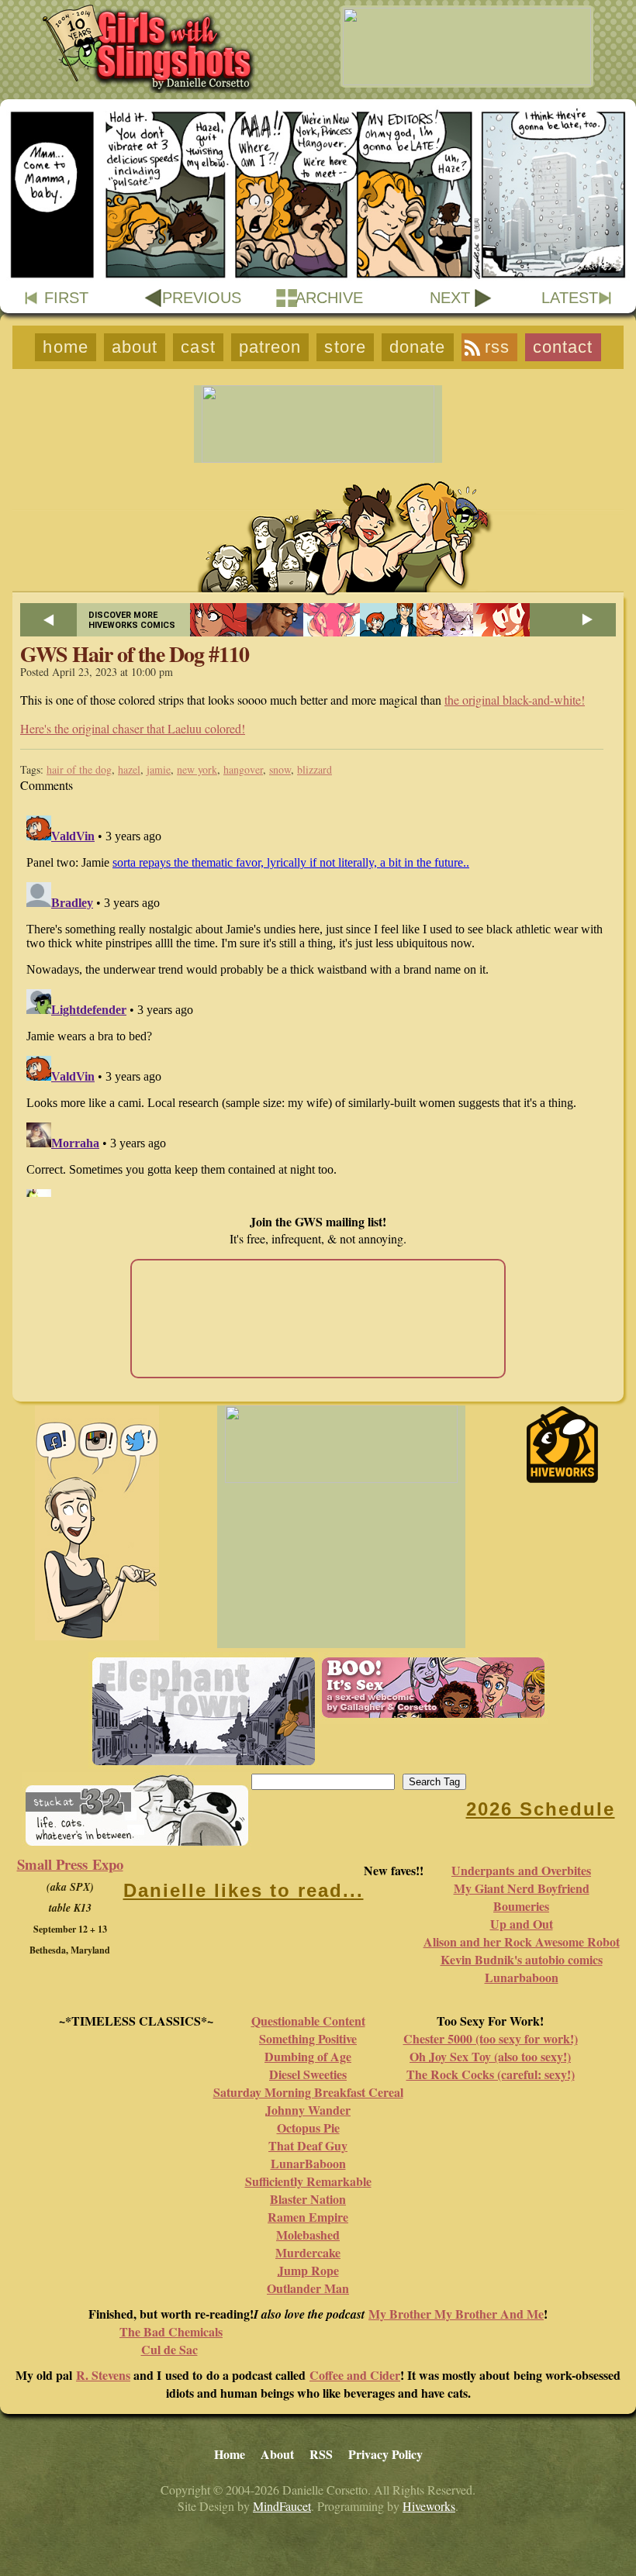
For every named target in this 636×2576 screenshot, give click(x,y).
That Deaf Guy (308, 2145)
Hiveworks (429, 2506)
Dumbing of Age (308, 2056)
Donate (418, 347)
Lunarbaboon (522, 1977)
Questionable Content (308, 2021)
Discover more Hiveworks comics (132, 620)
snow (280, 769)
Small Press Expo (70, 1864)
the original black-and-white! (515, 700)
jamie (159, 769)
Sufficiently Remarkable (308, 2181)
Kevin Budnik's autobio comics (522, 1959)
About (135, 347)
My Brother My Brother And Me (456, 2314)
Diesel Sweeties (308, 2074)
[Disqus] (318, 1003)
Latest (570, 298)
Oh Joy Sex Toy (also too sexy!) (490, 2056)
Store (345, 347)
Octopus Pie (308, 2128)
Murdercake (308, 2252)
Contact (563, 347)
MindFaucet (282, 2506)
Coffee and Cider (355, 2375)
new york (197, 769)
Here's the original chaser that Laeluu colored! (133, 728)
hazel (129, 769)
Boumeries (521, 1906)
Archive (329, 298)
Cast (198, 347)
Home (65, 347)
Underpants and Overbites (521, 1870)
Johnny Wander (308, 2110)
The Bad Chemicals (171, 2331)
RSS (497, 347)
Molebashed (308, 2235)
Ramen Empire (308, 2217)
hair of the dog (79, 769)
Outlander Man (308, 2288)
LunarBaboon (308, 2163)
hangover (243, 769)
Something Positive (308, 2038)
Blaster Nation (308, 2199)
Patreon (270, 347)
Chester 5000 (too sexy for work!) (491, 2038)
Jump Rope (308, 2270)
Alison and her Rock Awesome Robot (522, 1941)
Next (450, 298)
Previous (202, 298)
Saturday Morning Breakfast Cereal (308, 2092)
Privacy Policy (385, 2454)
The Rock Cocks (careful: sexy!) (491, 2074)
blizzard (315, 769)
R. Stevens (103, 2375)
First (66, 298)
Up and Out (522, 1924)
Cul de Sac (169, 2349)
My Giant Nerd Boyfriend (522, 1888)
